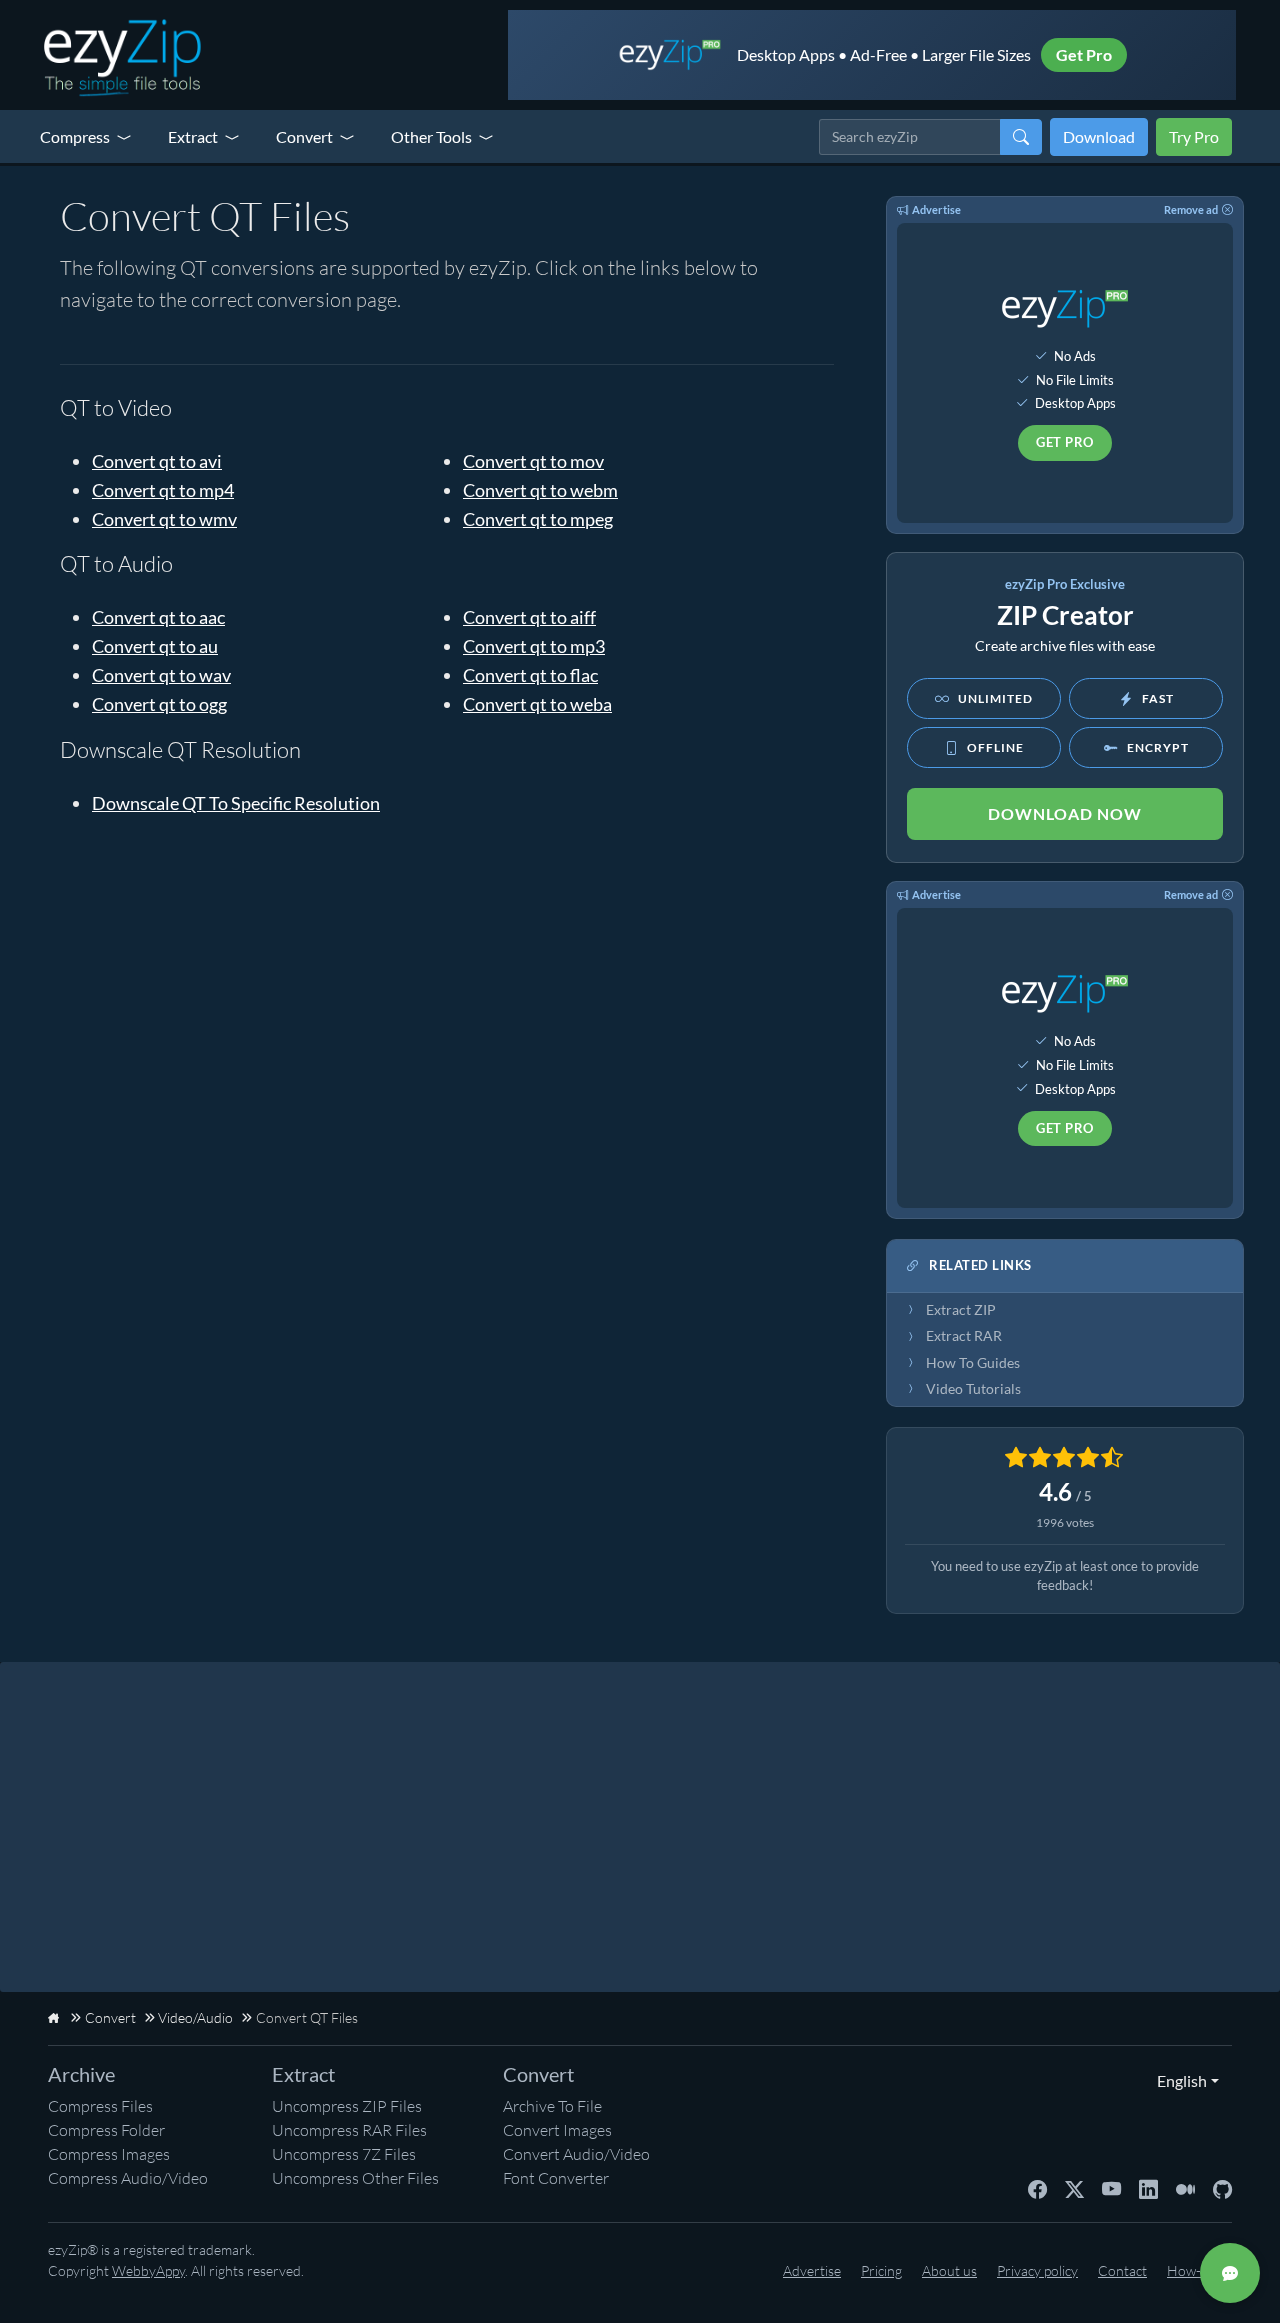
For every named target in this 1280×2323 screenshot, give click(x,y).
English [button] (1177, 2080)
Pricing (881, 2270)
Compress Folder (106, 2130)
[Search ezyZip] (1021, 137)
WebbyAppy (148, 2270)
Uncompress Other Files (355, 2178)
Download (1099, 136)
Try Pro (1194, 136)
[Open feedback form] (1230, 2273)
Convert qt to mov (533, 461)
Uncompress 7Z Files (344, 2154)
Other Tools (431, 136)
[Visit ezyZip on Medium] (1185, 2188)
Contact (1122, 2270)
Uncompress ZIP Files (347, 2106)
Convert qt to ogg (159, 704)
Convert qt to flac (530, 675)
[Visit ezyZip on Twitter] (1074, 2188)
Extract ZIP (961, 1310)
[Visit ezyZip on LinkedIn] (1148, 2188)
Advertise (936, 209)
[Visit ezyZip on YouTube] (1111, 2188)
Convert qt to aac (158, 617)
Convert (304, 136)
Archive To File (552, 2106)
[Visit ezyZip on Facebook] (1037, 2188)
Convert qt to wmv (164, 519)
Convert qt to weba (537, 704)
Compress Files (100, 2106)
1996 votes (1065, 1522)
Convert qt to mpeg (538, 519)
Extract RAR (964, 1336)
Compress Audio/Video (128, 2178)
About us (949, 2270)
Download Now (1065, 813)
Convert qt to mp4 (163, 490)
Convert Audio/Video (576, 2154)
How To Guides (973, 1363)
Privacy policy (1037, 2270)
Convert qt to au (155, 646)
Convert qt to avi (157, 461)
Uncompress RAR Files (349, 2130)
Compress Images (109, 2154)
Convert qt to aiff (529, 617)
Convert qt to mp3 (534, 646)
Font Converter (556, 2178)
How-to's (1194, 2270)
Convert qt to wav (161, 675)
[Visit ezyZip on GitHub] (1222, 2188)
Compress (75, 136)
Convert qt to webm (540, 490)
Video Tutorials (973, 1389)
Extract (193, 136)
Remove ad (1191, 209)
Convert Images (557, 2130)
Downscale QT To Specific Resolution (236, 803)
